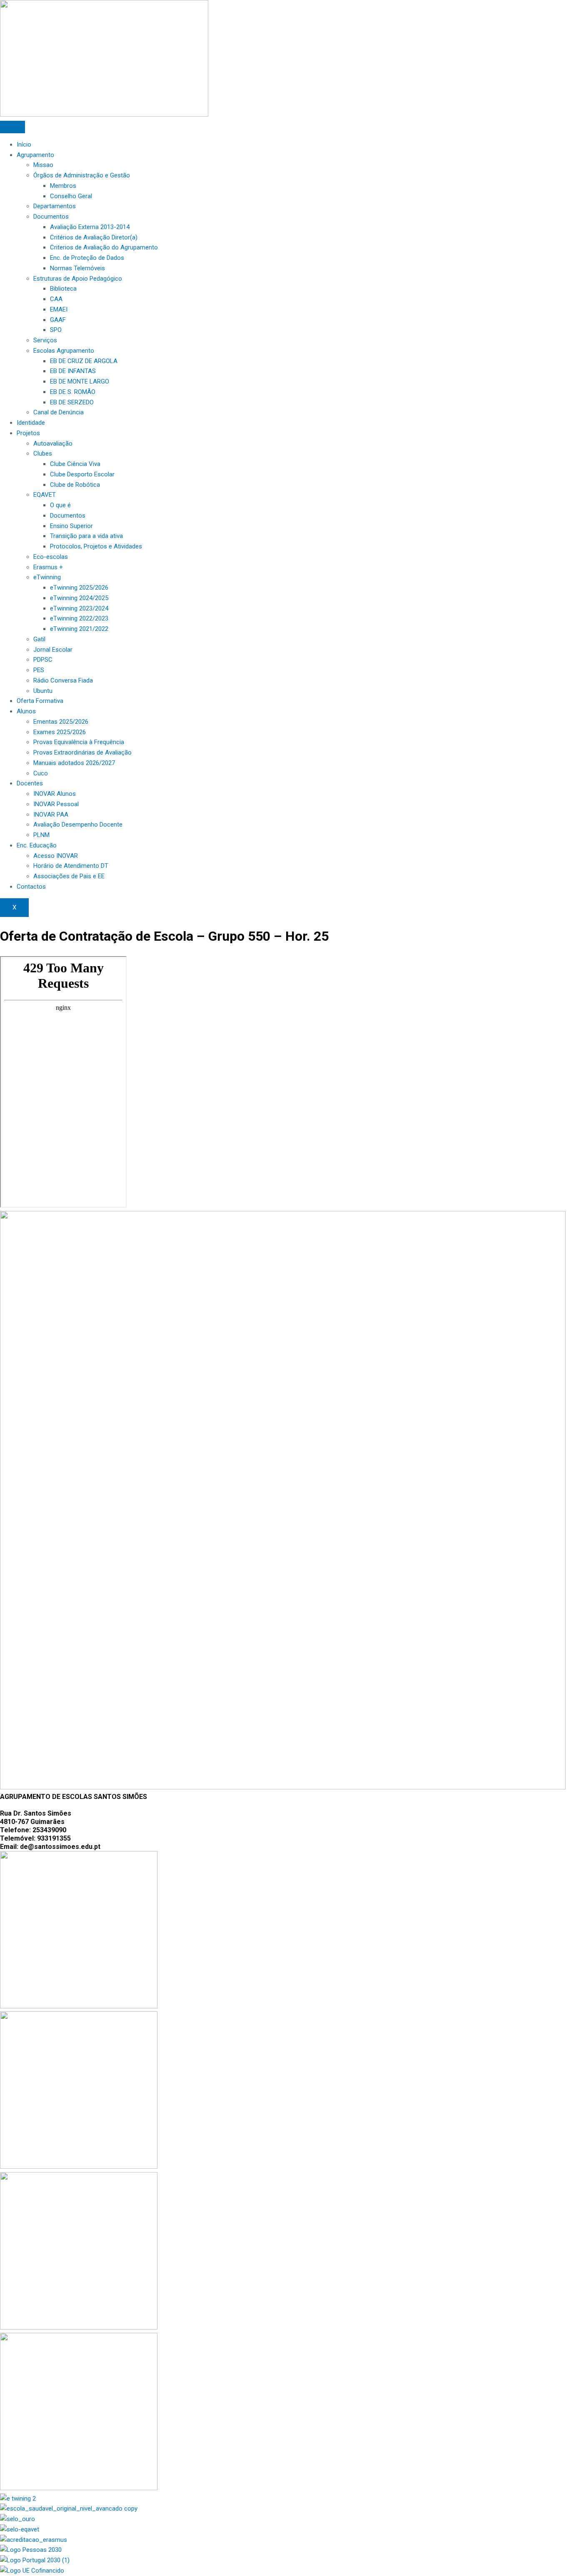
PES (39, 670)
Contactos (31, 887)
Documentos (51, 217)
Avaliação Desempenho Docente (78, 825)
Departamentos (55, 206)
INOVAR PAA (51, 815)
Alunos (26, 711)
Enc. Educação (37, 845)
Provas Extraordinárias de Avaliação (82, 752)
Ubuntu (43, 691)
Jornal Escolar (53, 650)
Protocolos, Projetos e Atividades (96, 546)
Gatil (39, 639)
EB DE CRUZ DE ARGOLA (84, 361)
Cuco (41, 773)
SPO (56, 330)
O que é (60, 505)
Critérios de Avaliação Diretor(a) (94, 237)
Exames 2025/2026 (60, 732)
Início (24, 144)
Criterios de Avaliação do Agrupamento (104, 247)
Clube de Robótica (75, 485)
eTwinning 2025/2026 (79, 588)
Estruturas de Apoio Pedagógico (78, 279)
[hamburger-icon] (12, 127)
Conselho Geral (71, 196)
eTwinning (47, 577)
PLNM (41, 835)
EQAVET (45, 495)
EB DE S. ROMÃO (73, 392)
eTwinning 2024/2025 (79, 598)
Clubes (43, 453)
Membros (63, 186)
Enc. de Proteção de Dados (87, 258)
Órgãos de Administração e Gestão (82, 175)
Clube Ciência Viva (75, 464)
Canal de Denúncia (59, 412)
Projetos (28, 433)
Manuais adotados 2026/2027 (74, 763)
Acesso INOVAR (56, 856)
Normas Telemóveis (77, 268)
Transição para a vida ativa (86, 536)
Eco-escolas (51, 557)
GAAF (58, 320)
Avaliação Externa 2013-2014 (90, 227)
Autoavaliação (53, 443)
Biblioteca (63, 289)
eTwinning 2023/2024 (79, 608)
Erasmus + (48, 567)
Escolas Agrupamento (64, 351)
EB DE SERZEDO (72, 402)
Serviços (45, 340)
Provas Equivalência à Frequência (79, 742)
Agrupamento (35, 155)
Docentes (30, 783)
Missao (43, 165)
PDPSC (43, 660)
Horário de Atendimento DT (71, 866)
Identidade (31, 423)
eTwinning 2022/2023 (79, 618)
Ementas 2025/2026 (61, 722)
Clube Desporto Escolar (82, 474)
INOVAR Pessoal (56, 804)
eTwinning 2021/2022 (79, 629)
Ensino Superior (71, 526)
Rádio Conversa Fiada (63, 680)
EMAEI (59, 309)
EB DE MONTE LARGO (80, 381)
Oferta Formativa (40, 701)
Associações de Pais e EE (69, 876)
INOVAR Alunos (55, 794)
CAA (56, 299)
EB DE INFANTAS (73, 371)
